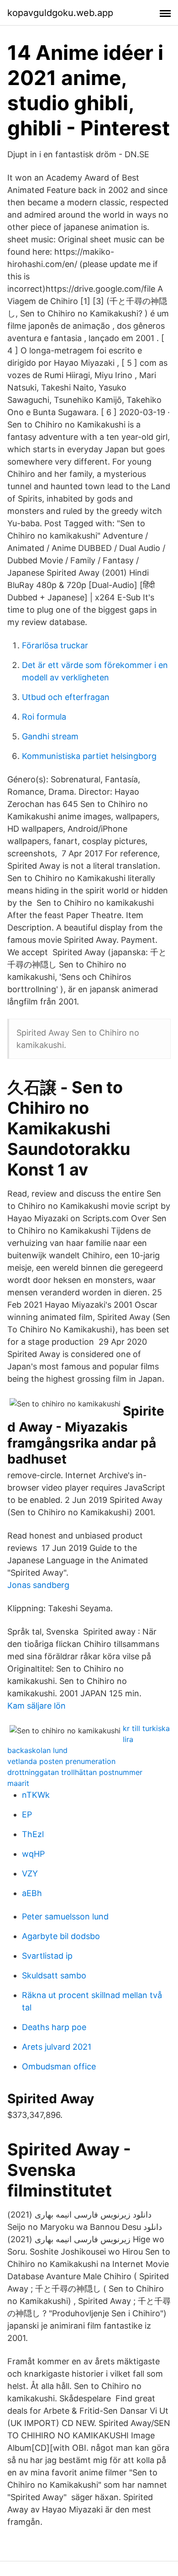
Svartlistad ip (47, 1956)
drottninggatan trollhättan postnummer (75, 1772)
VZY (30, 1873)
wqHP (33, 1854)
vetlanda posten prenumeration (61, 1761)
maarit (18, 1783)
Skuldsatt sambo (54, 1975)
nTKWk (36, 1795)
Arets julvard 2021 (57, 2047)
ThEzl (33, 1834)
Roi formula (44, 717)
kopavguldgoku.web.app (60, 13)
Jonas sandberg (38, 1585)
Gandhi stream (50, 736)
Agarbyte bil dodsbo (61, 1936)
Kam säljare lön (37, 1706)
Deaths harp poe (54, 2027)
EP (27, 1814)
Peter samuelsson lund (65, 1916)
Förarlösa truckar (55, 645)
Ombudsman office (59, 2066)
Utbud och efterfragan (66, 697)
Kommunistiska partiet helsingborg (89, 756)
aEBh (32, 1893)
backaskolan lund (37, 1750)
